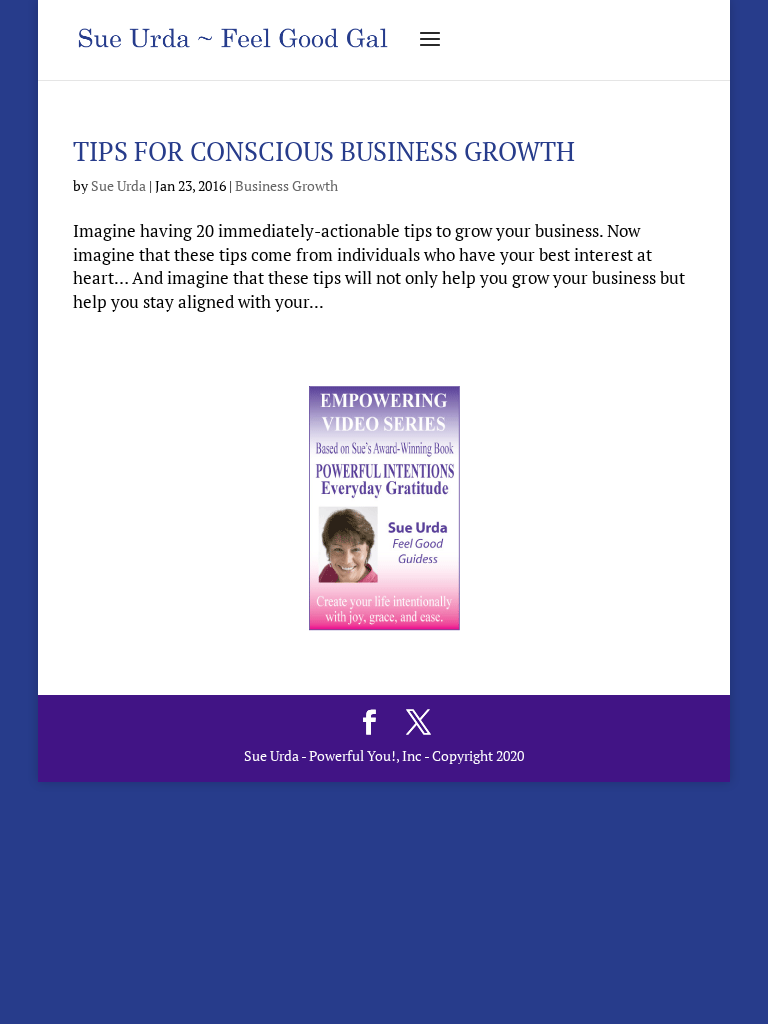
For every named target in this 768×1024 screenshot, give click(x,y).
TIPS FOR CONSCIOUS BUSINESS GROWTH (324, 151)
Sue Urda (118, 185)
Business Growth (286, 185)
